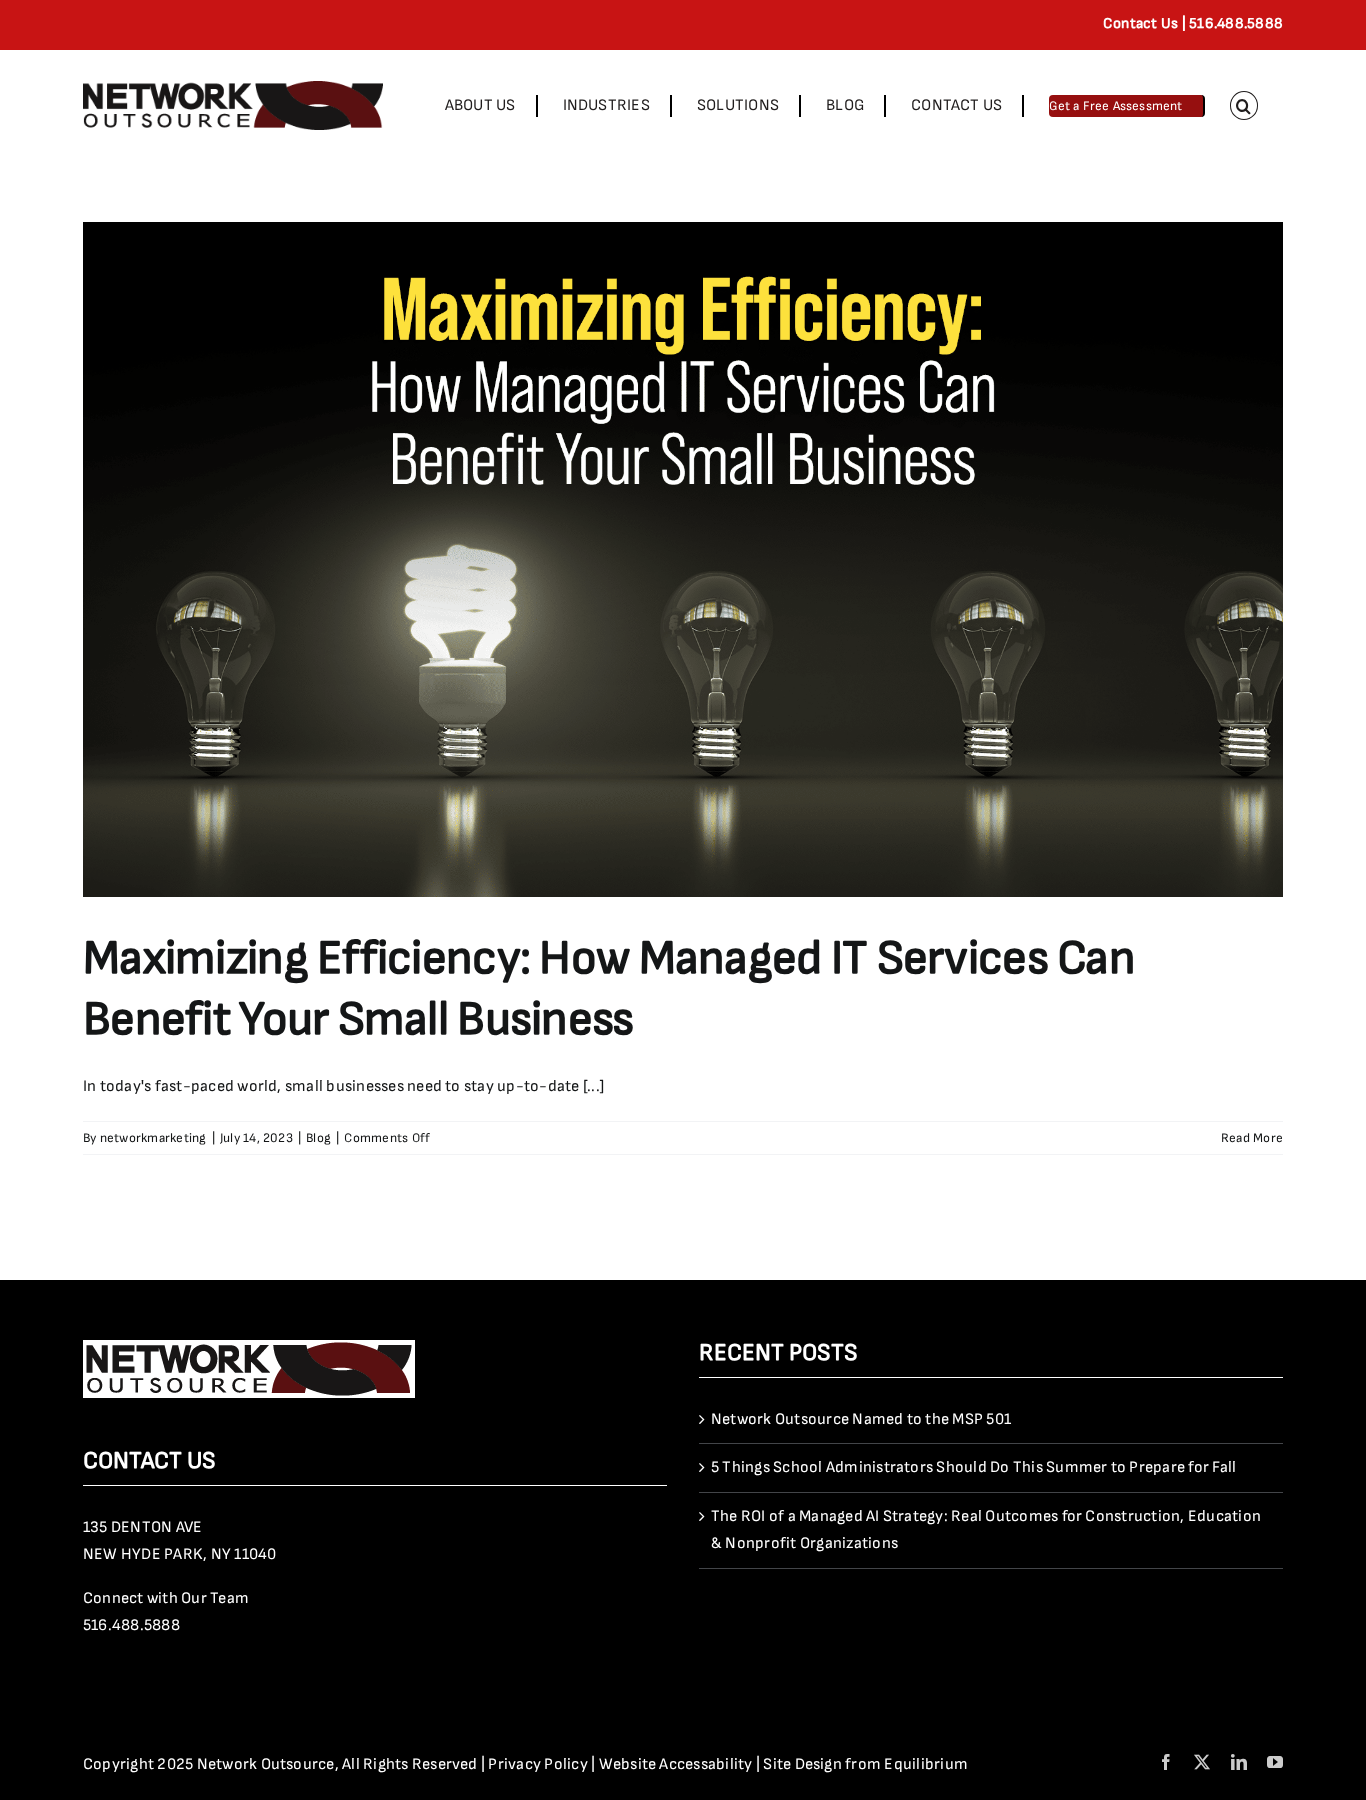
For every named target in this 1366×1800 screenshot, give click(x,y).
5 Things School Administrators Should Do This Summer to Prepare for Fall (973, 1467)
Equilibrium (926, 1764)
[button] (1244, 105)
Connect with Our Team (166, 1598)
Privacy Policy (537, 1764)
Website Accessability (676, 1764)
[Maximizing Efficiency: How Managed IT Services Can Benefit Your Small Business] (683, 559)
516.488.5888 (131, 1625)
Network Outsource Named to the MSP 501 (861, 1419)
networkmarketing (153, 1138)
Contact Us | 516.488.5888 (1193, 23)
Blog (318, 1138)
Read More (1252, 1138)
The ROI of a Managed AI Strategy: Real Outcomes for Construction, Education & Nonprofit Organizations (986, 1530)
